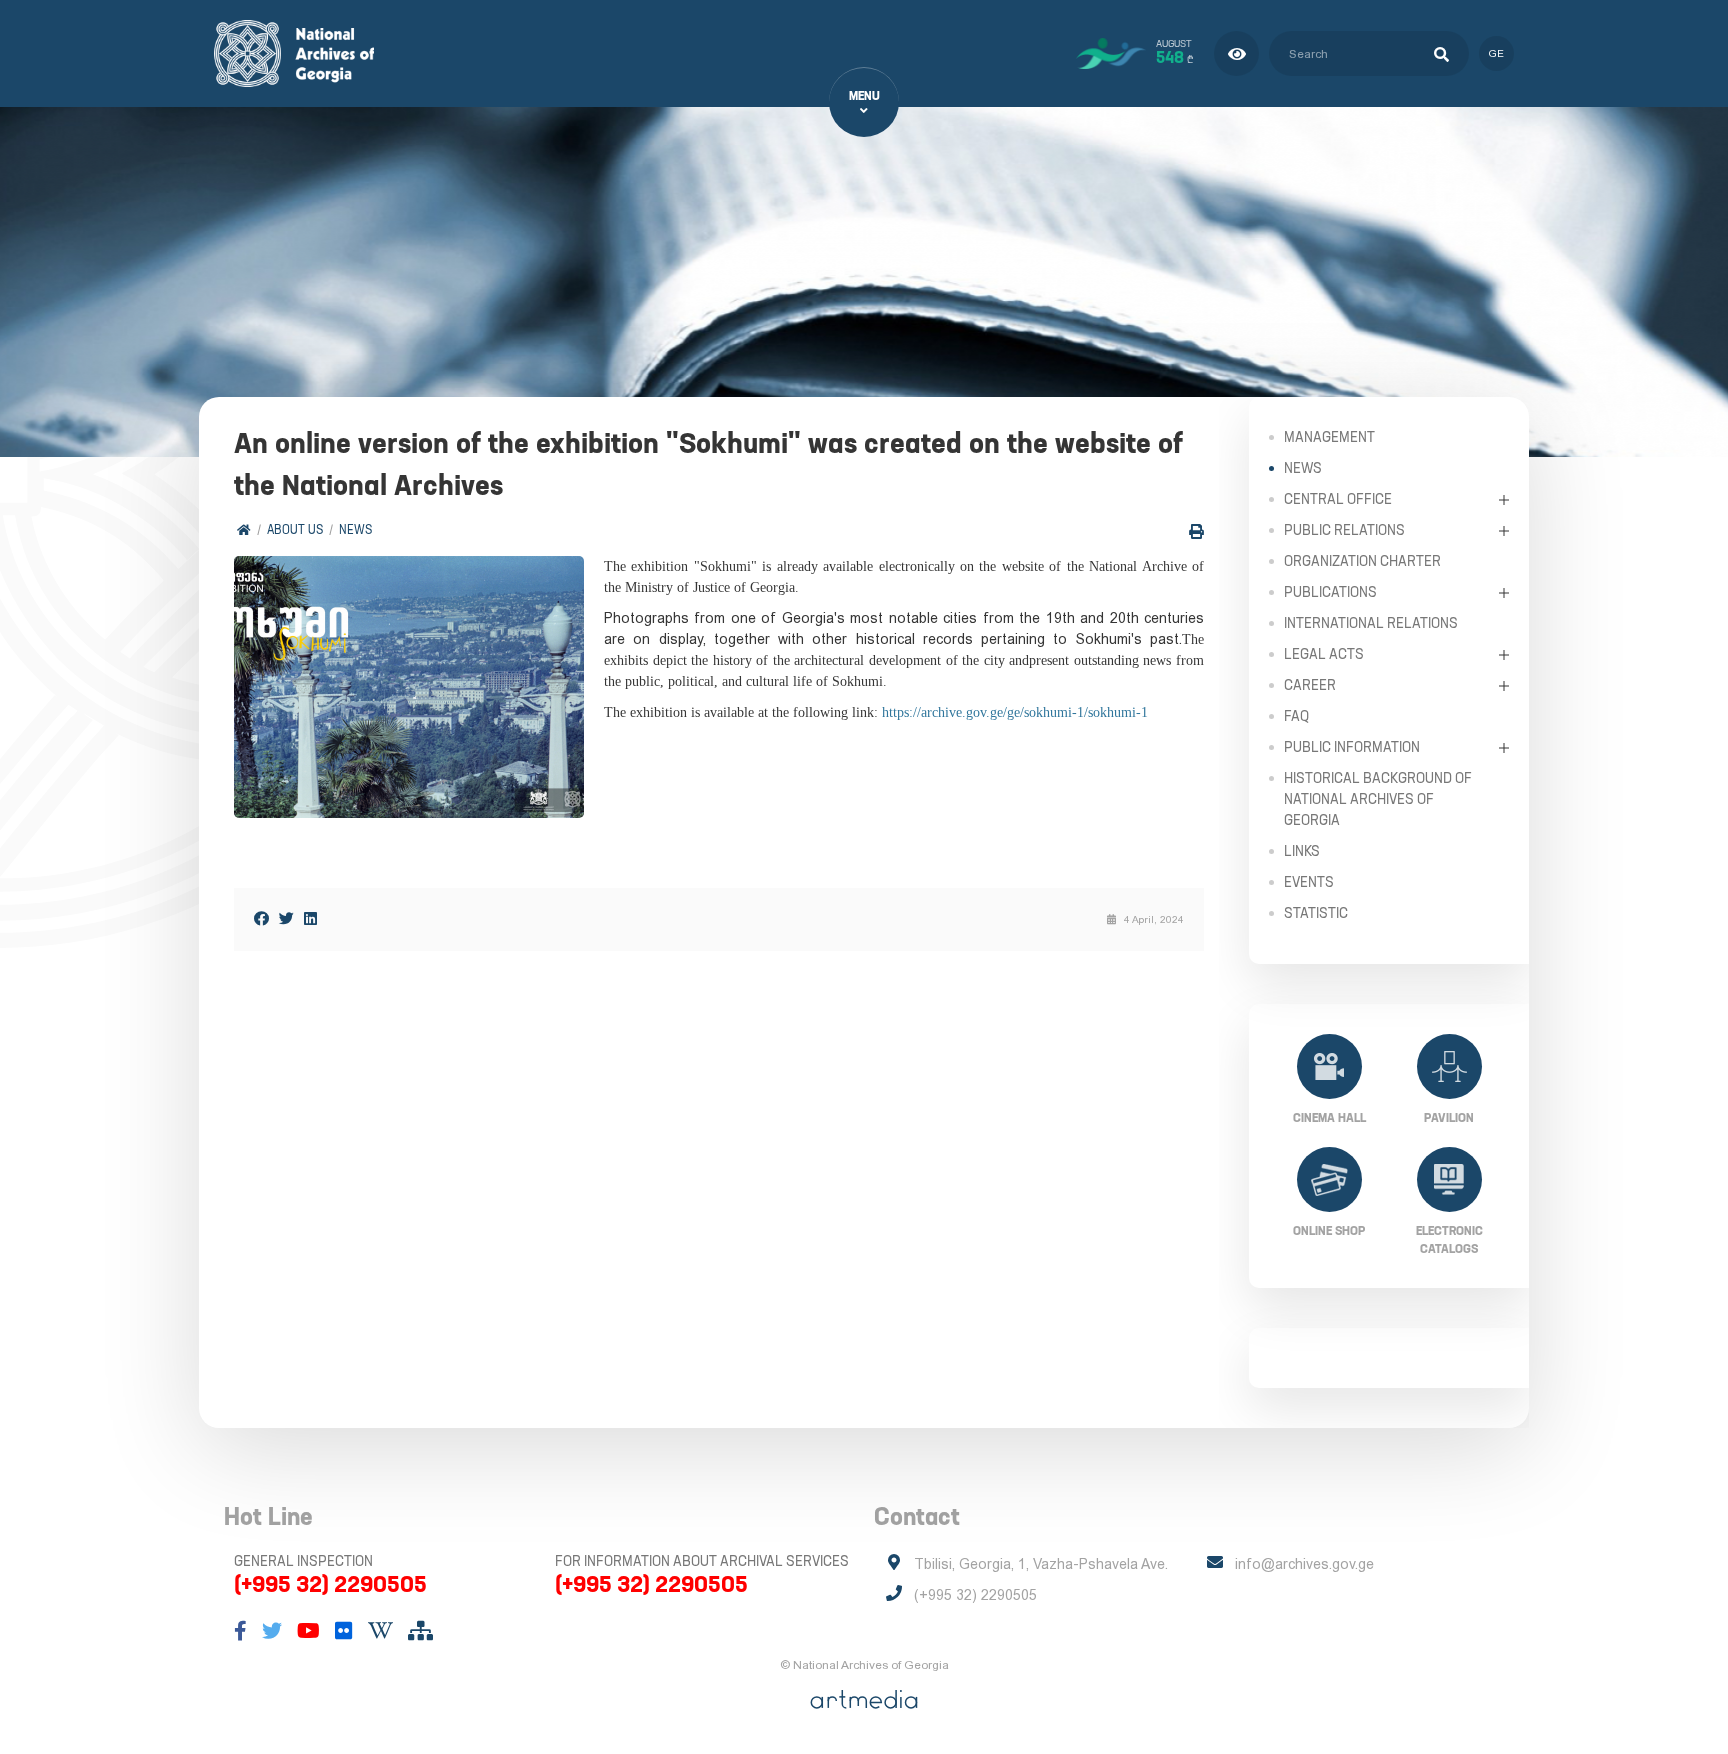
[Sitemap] (420, 1631)
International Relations (1371, 623)
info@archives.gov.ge (1304, 1564)
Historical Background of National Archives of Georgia (1378, 799)
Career (1310, 685)
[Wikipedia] (380, 1631)
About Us (295, 529)
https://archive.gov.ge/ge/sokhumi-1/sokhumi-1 (1015, 712)
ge (1496, 53)
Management (1329, 437)
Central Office (1338, 499)
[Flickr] (344, 1631)
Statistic (1316, 913)
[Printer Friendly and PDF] (1196, 531)
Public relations (1344, 530)
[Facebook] (261, 918)
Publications (1330, 592)
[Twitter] (286, 918)
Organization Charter (1362, 561)
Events (1309, 882)
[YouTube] (308, 1631)
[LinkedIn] (310, 918)
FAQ (1296, 716)
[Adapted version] (1236, 53)
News (355, 529)
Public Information (1352, 747)
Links (1302, 851)
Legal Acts (1324, 654)
